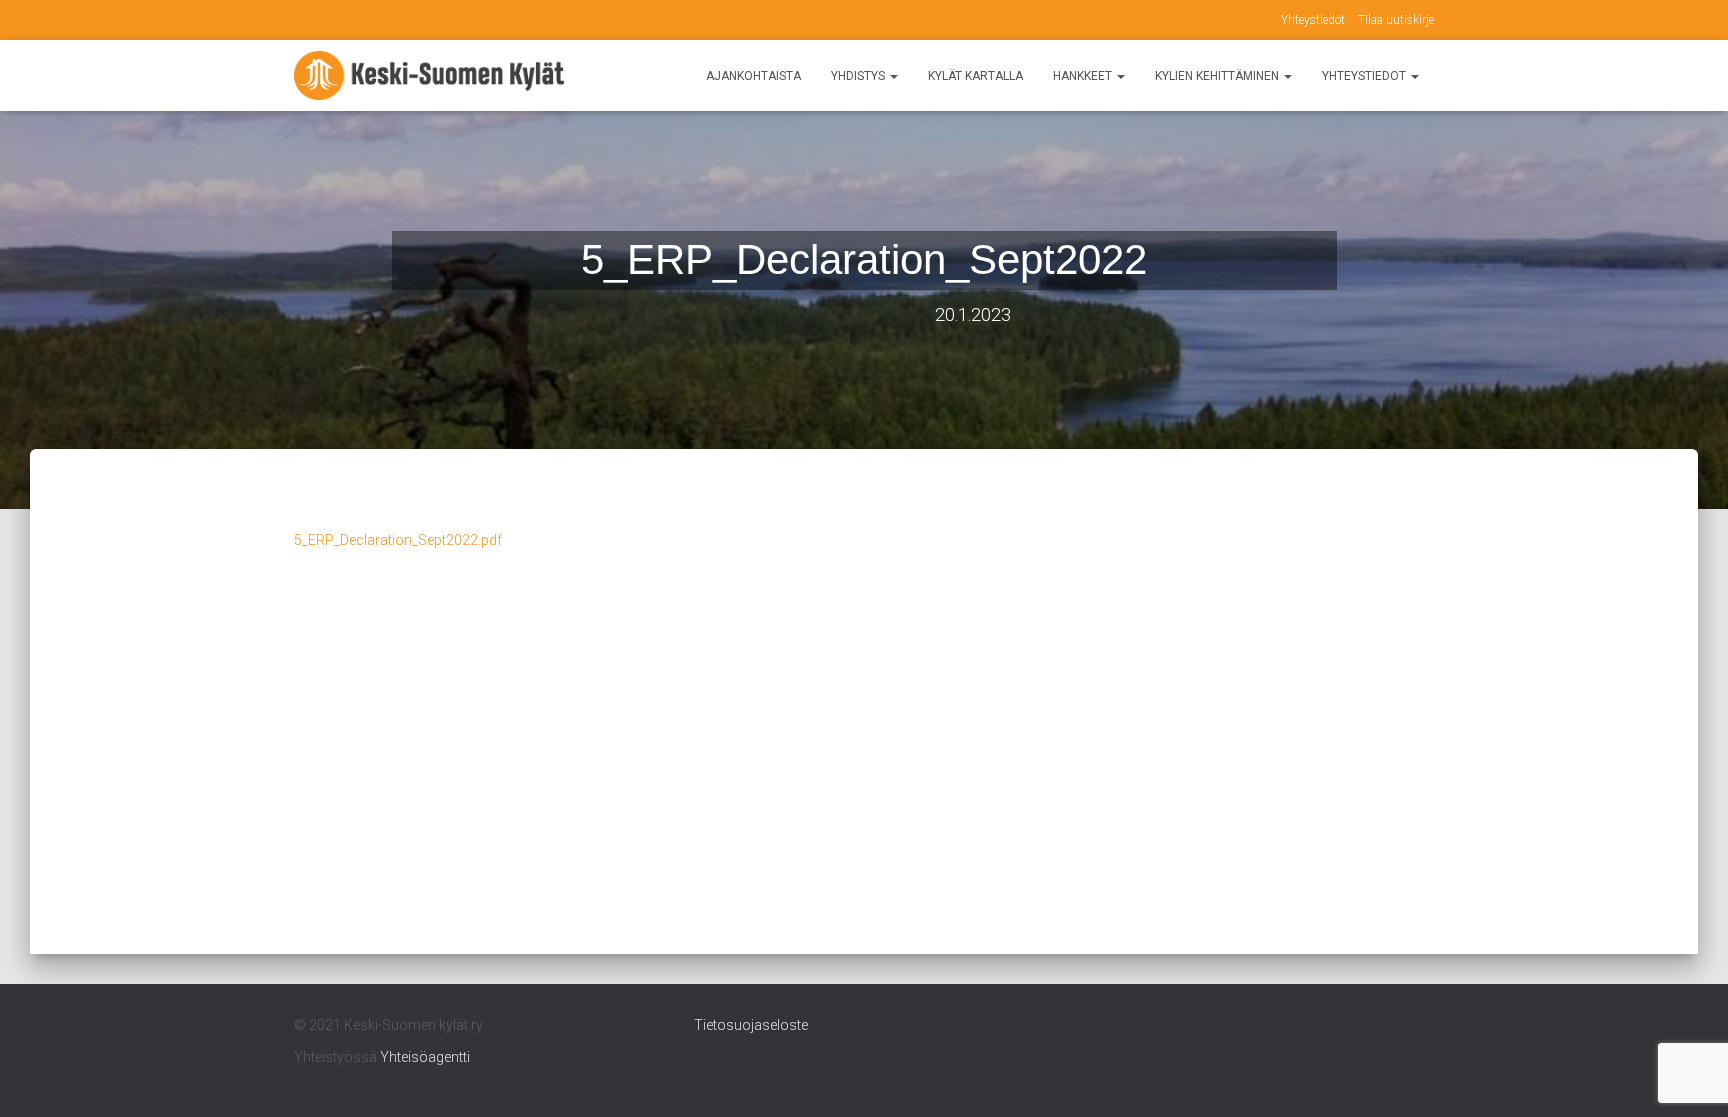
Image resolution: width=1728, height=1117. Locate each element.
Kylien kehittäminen (1218, 76)
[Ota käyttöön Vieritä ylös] (1688, 1077)
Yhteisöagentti (425, 1057)
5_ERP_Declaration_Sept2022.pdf (398, 540)
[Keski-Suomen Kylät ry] (429, 76)
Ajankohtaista (753, 76)
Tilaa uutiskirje (1396, 20)
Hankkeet (1084, 76)
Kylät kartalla (975, 76)
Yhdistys (859, 76)
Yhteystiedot (1313, 20)
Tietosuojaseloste (751, 1025)
